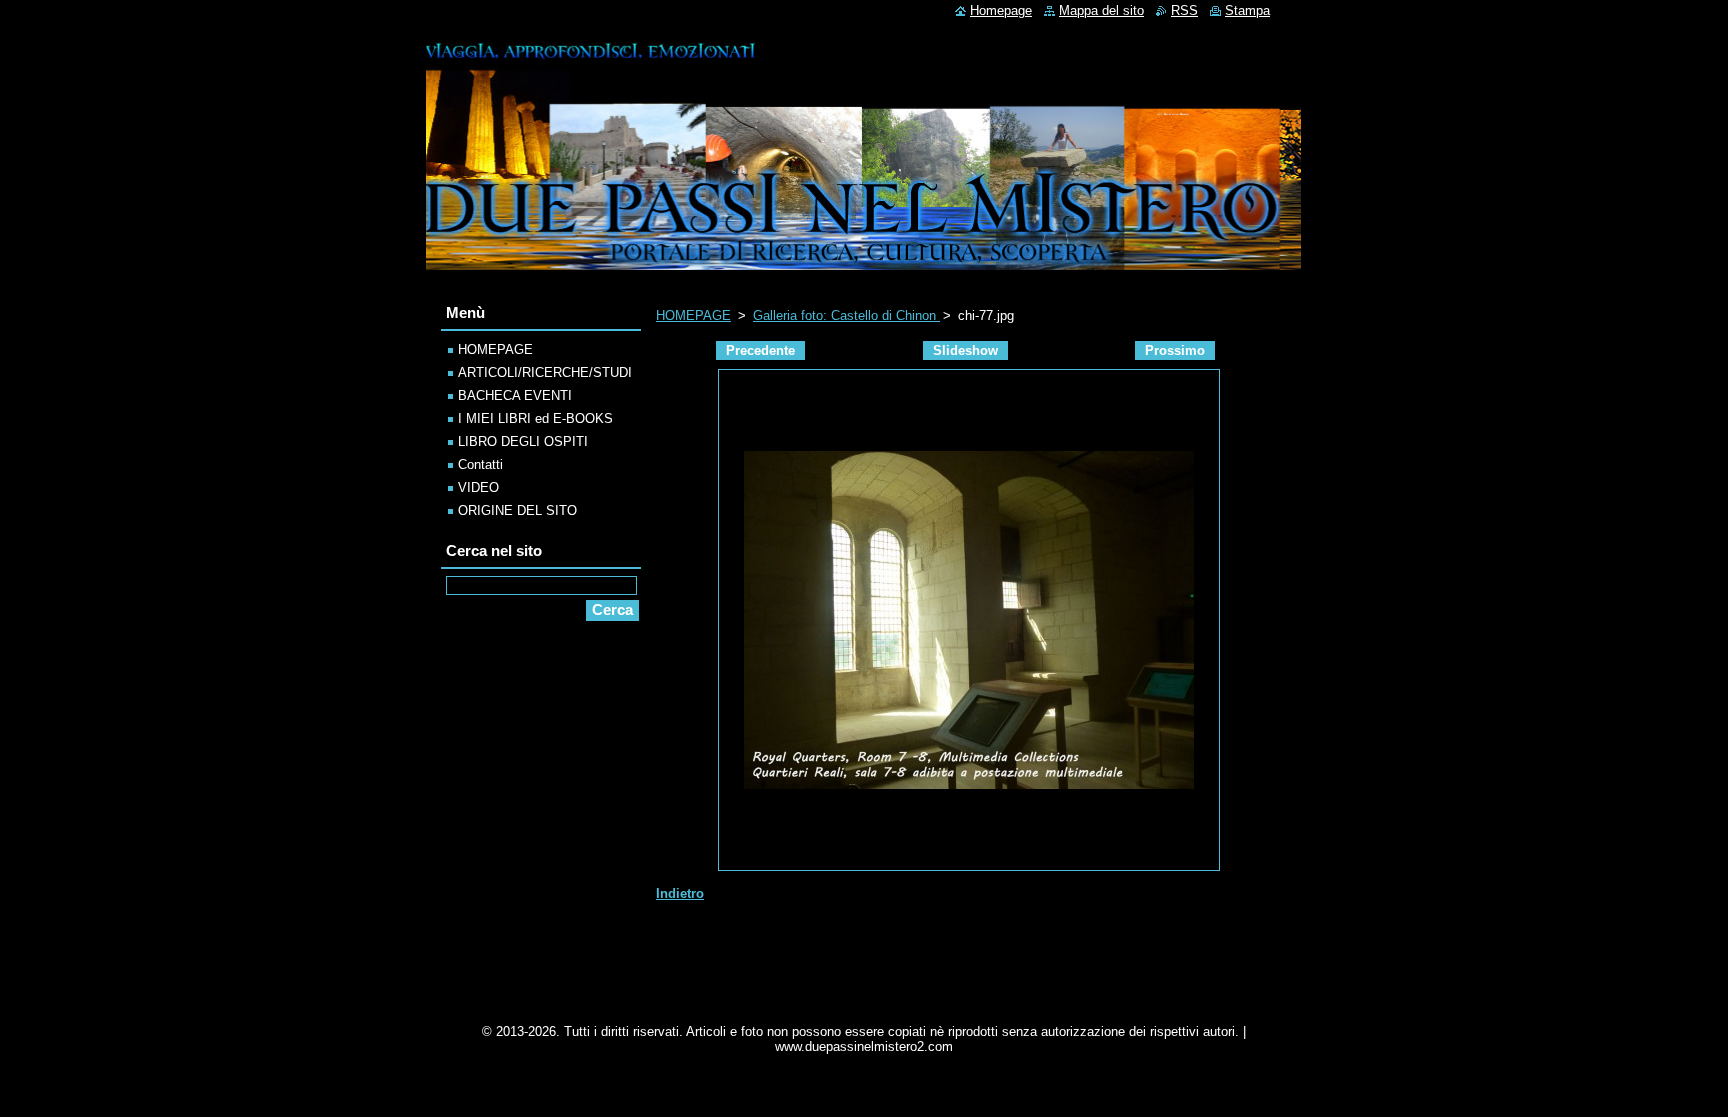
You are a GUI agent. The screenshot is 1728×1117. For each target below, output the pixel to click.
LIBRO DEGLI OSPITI (523, 441)
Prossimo (1175, 350)
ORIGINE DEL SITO (517, 510)
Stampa (1247, 10)
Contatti (480, 464)
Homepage (1001, 10)
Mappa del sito (1101, 10)
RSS (1184, 10)
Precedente (760, 350)
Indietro (680, 893)
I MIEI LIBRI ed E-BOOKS (535, 418)
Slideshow (965, 350)
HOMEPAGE (693, 315)
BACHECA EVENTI (515, 395)
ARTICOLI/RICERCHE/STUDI (545, 372)
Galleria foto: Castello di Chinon (846, 315)
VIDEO (478, 487)
